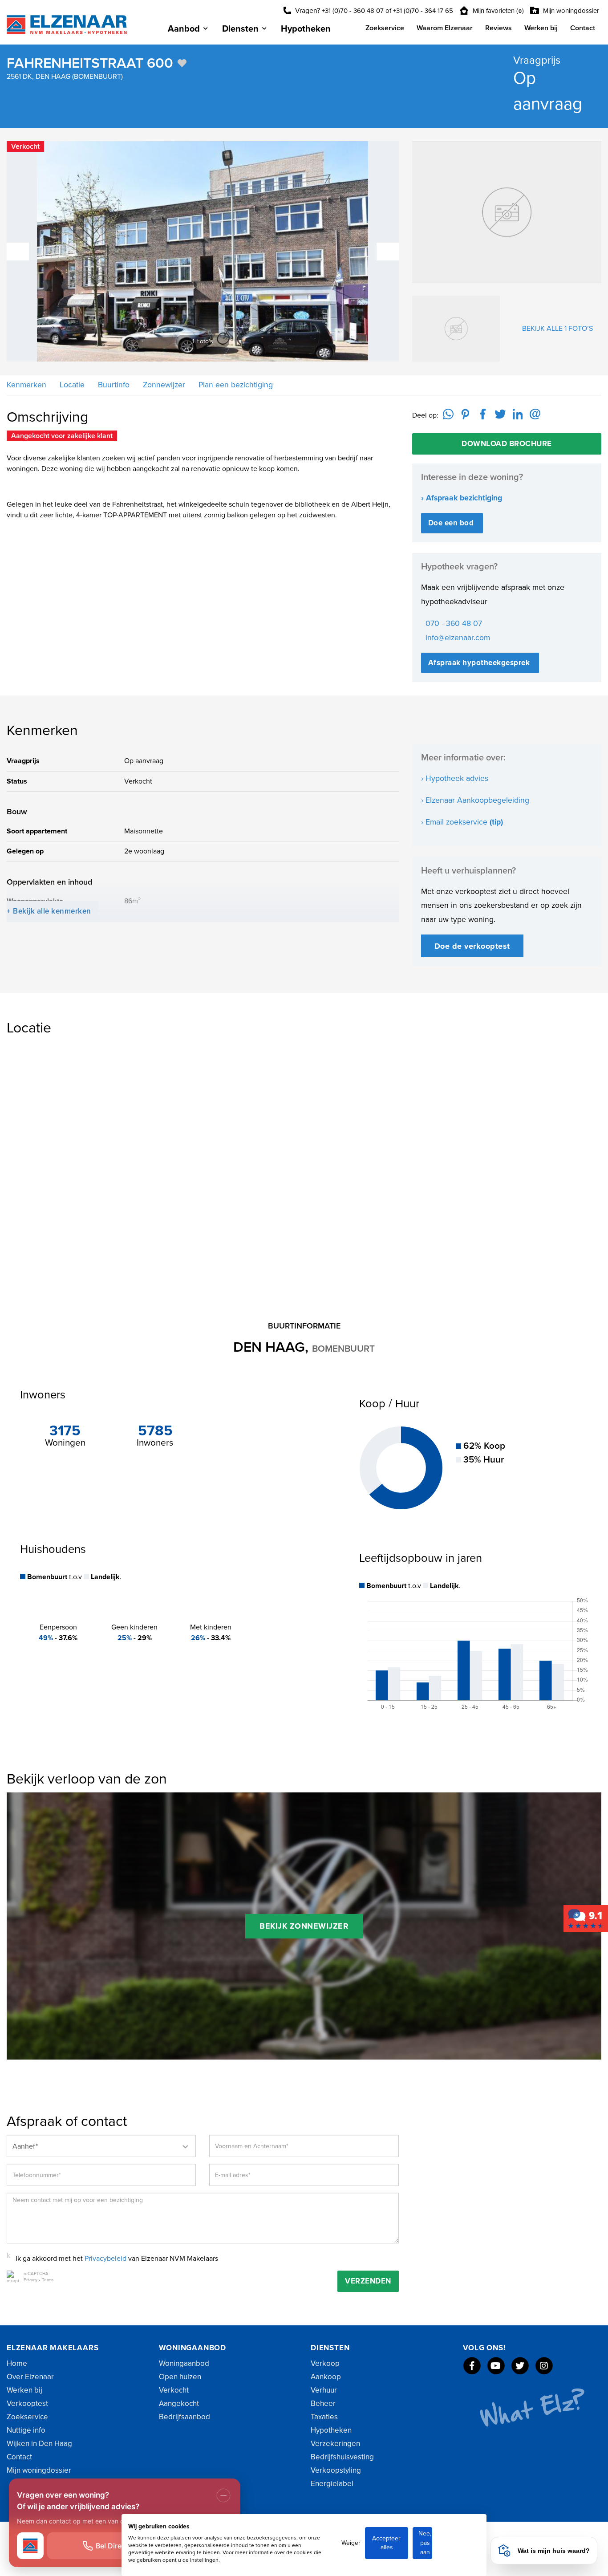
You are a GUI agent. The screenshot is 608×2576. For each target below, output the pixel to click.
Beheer (323, 2403)
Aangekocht (179, 2403)
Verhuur (324, 2390)
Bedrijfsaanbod (184, 2417)
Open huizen (180, 2377)
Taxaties (324, 2417)
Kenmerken (26, 385)
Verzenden (368, 2281)
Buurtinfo (113, 385)
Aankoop (326, 2377)
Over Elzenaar (30, 2377)
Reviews (499, 28)
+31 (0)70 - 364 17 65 (423, 11)
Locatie (71, 385)
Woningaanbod (184, 2363)
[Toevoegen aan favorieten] (182, 63)
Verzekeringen (335, 2444)
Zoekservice (385, 28)
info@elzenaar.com (458, 638)
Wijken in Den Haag (39, 2444)
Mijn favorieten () (497, 11)
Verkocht (174, 2390)
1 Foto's (211, 341)
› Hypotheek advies (455, 778)
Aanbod (184, 29)
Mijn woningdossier (570, 11)
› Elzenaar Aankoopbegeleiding (475, 800)
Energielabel (332, 2484)
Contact (583, 28)
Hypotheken (306, 29)
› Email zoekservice (462, 822)
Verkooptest (27, 2403)
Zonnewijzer (163, 385)
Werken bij (541, 28)
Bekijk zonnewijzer (304, 1926)
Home (17, 2363)
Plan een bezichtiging (235, 385)
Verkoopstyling (336, 2470)
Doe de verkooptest (472, 946)
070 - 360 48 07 (454, 624)
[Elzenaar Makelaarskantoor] (586, 1918)
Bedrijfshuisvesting (342, 2457)
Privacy (30, 2280)
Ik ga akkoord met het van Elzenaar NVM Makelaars (117, 2259)
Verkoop (325, 2363)
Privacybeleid (105, 2259)
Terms (48, 2280)
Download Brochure (507, 444)
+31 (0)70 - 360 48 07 (353, 11)
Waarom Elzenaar (445, 28)
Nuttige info (26, 2430)
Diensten (240, 29)
